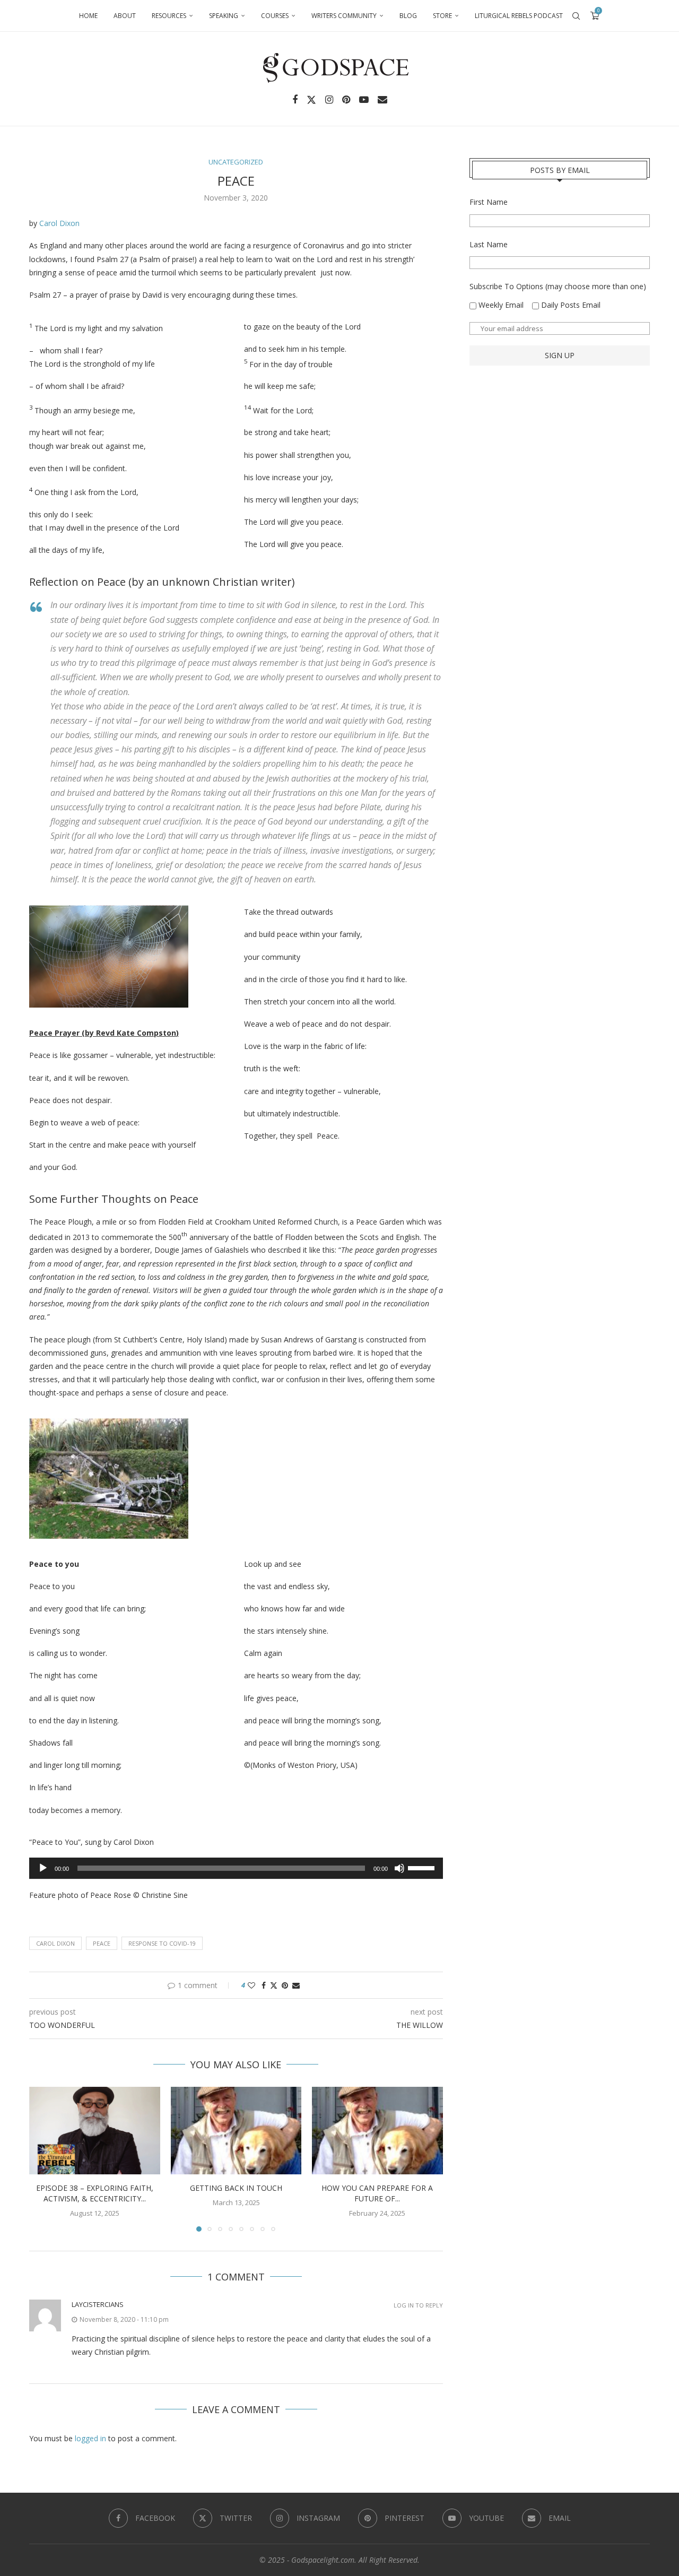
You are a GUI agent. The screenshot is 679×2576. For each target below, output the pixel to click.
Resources (169, 16)
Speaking (224, 16)
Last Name (489, 244)
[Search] (576, 16)
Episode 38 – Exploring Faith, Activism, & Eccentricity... (95, 2194)
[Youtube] (364, 100)
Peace (102, 1943)
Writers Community (344, 16)
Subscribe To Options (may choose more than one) (558, 286)
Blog (408, 16)
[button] (43, 2159)
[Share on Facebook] (264, 1985)
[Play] (43, 1868)
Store (442, 16)
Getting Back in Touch (236, 2188)
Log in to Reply (418, 2305)
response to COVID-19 (162, 1943)
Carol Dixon (59, 223)
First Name (489, 202)
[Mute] (399, 1868)
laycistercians (98, 2304)
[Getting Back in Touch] (236, 2130)
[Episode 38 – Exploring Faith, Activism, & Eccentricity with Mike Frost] (95, 2130)
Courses (275, 16)
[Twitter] (311, 100)
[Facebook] (295, 100)
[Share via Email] (296, 1985)
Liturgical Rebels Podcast (519, 16)
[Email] (382, 100)
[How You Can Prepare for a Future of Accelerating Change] (377, 2130)
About (125, 16)
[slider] (423, 1867)
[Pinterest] (346, 100)
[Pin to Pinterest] (285, 1985)
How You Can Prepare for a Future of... (378, 2194)
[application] (236, 1868)
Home (88, 16)
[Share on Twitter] (274, 1985)
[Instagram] (329, 100)
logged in (90, 2438)
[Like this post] (251, 1985)
